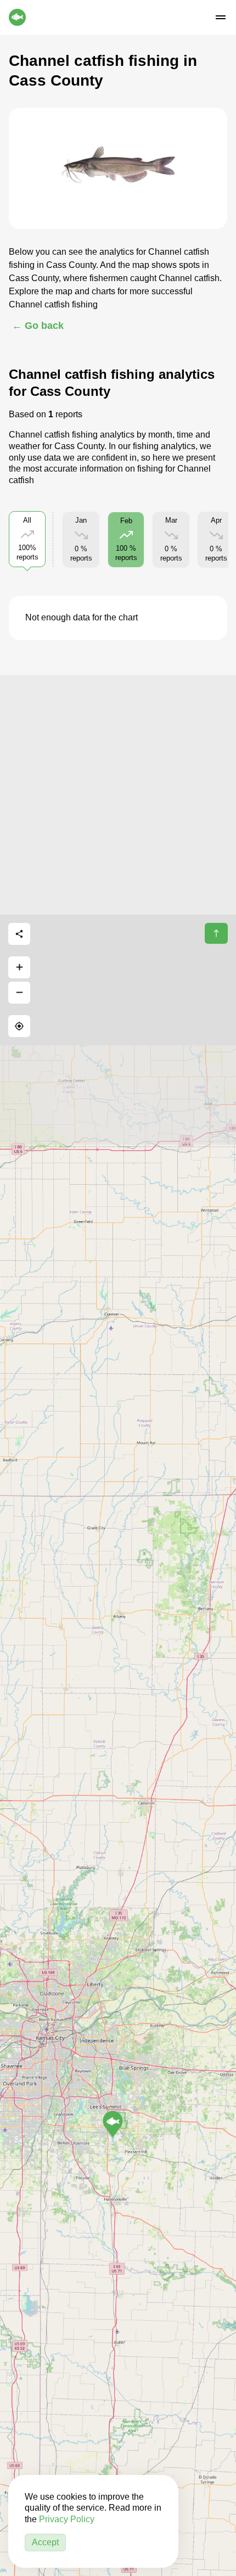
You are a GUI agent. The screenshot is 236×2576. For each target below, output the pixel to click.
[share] (19, 934)
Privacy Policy (67, 2519)
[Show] (113, 2124)
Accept (45, 2542)
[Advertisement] (118, 793)
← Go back (38, 326)
